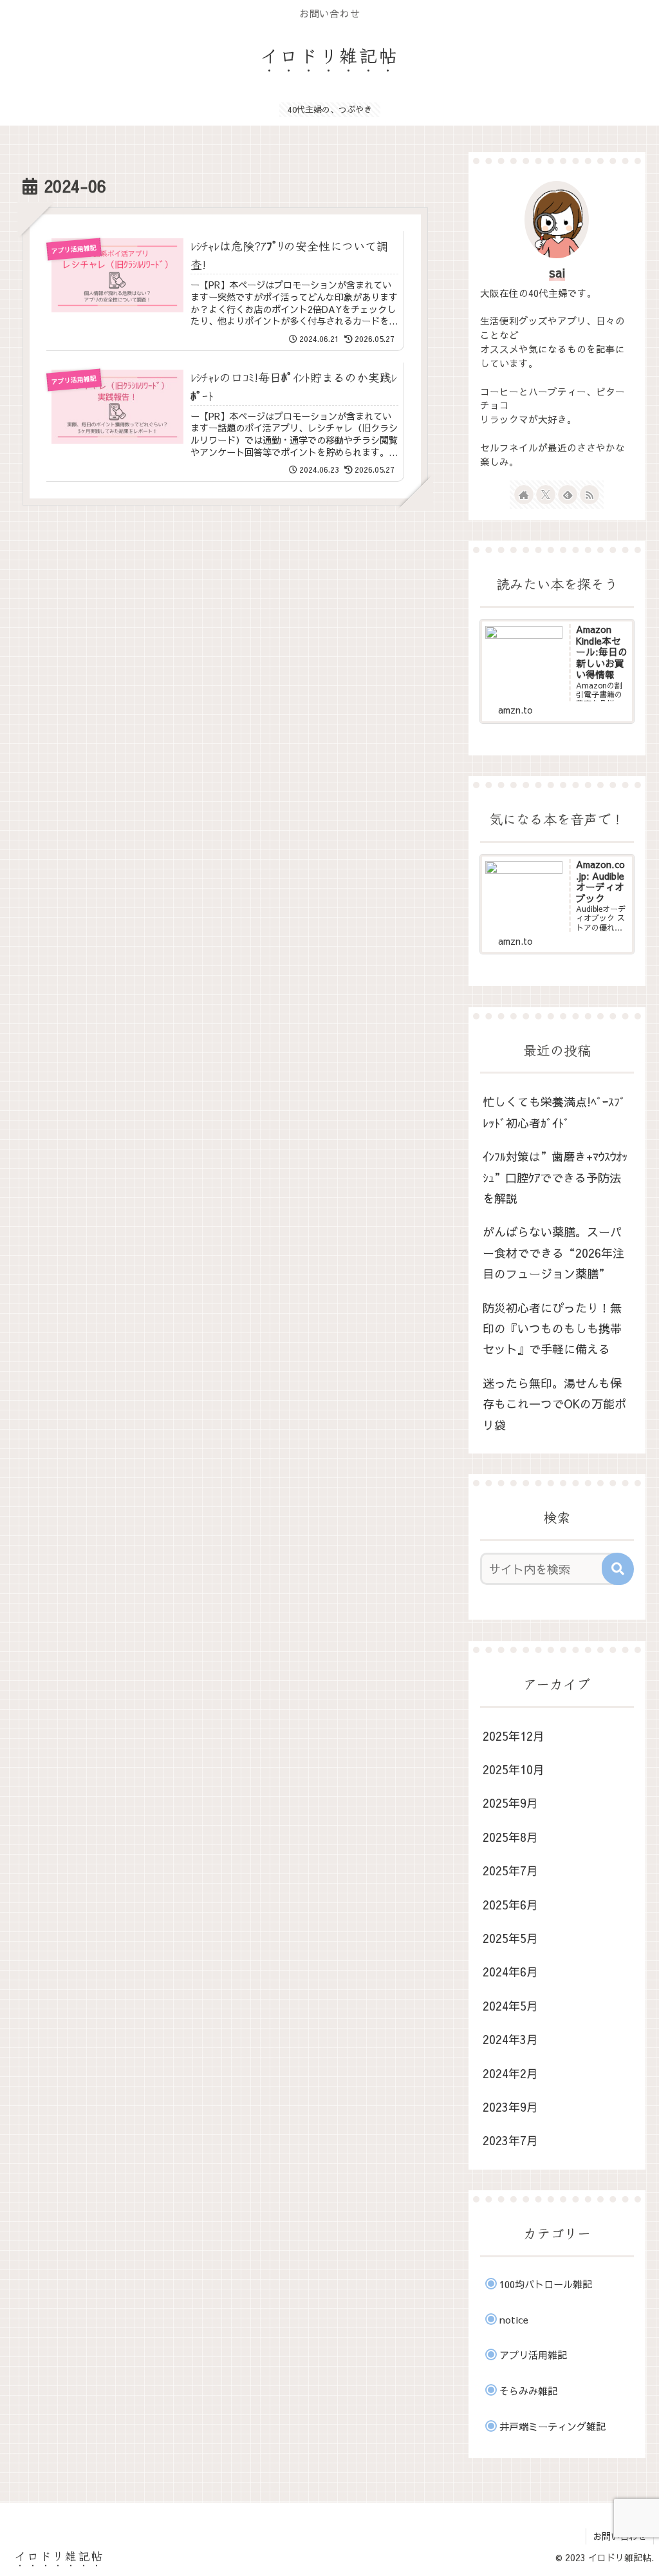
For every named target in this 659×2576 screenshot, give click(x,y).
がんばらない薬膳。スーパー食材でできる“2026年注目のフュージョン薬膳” (553, 1253)
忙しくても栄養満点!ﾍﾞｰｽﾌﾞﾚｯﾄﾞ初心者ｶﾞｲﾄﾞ (554, 1112)
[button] (618, 1569)
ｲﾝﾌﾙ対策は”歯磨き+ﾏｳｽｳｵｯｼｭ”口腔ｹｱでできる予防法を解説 (555, 1177)
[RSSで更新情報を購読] (589, 495)
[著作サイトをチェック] (524, 495)
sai (557, 272)
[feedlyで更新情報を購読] (568, 495)
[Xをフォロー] (546, 495)
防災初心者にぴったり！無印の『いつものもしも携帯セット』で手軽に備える (552, 1329)
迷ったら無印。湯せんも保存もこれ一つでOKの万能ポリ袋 (554, 1404)
